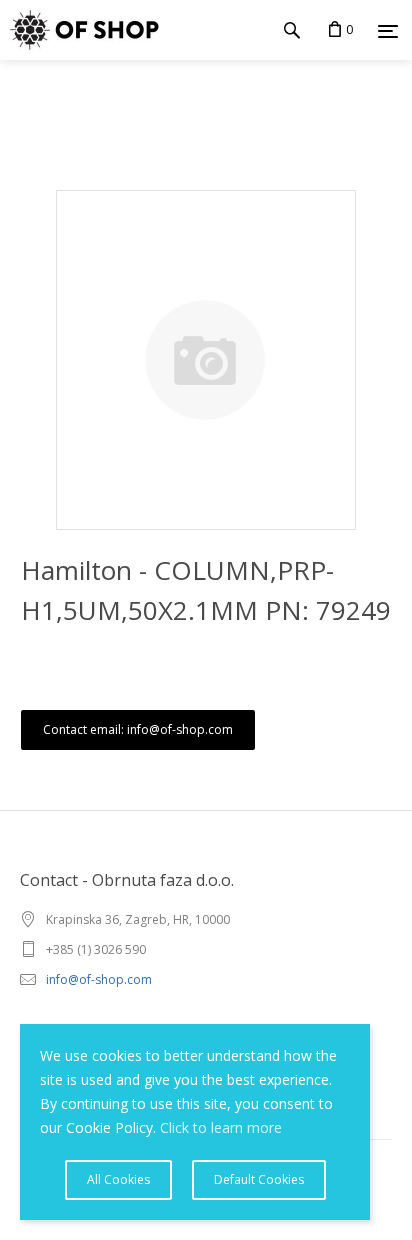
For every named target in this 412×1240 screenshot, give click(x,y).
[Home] (79, 30)
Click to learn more (221, 1127)
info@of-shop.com (99, 979)
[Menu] (388, 31)
